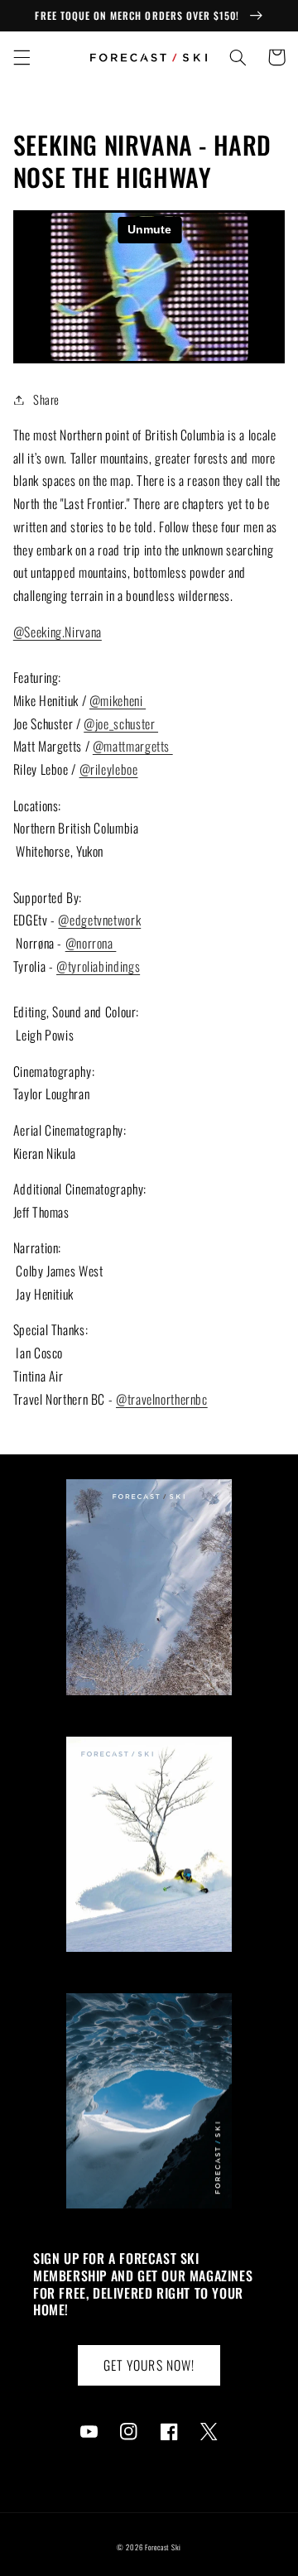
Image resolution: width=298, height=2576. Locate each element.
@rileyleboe (109, 769)
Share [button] (46, 399)
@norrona (91, 943)
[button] (22, 57)
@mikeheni (118, 700)
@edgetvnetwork (99, 920)
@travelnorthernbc (162, 1399)
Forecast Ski (163, 2547)
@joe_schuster (121, 723)
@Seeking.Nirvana (58, 632)
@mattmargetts (133, 746)
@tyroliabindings (98, 966)
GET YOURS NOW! (149, 2365)
